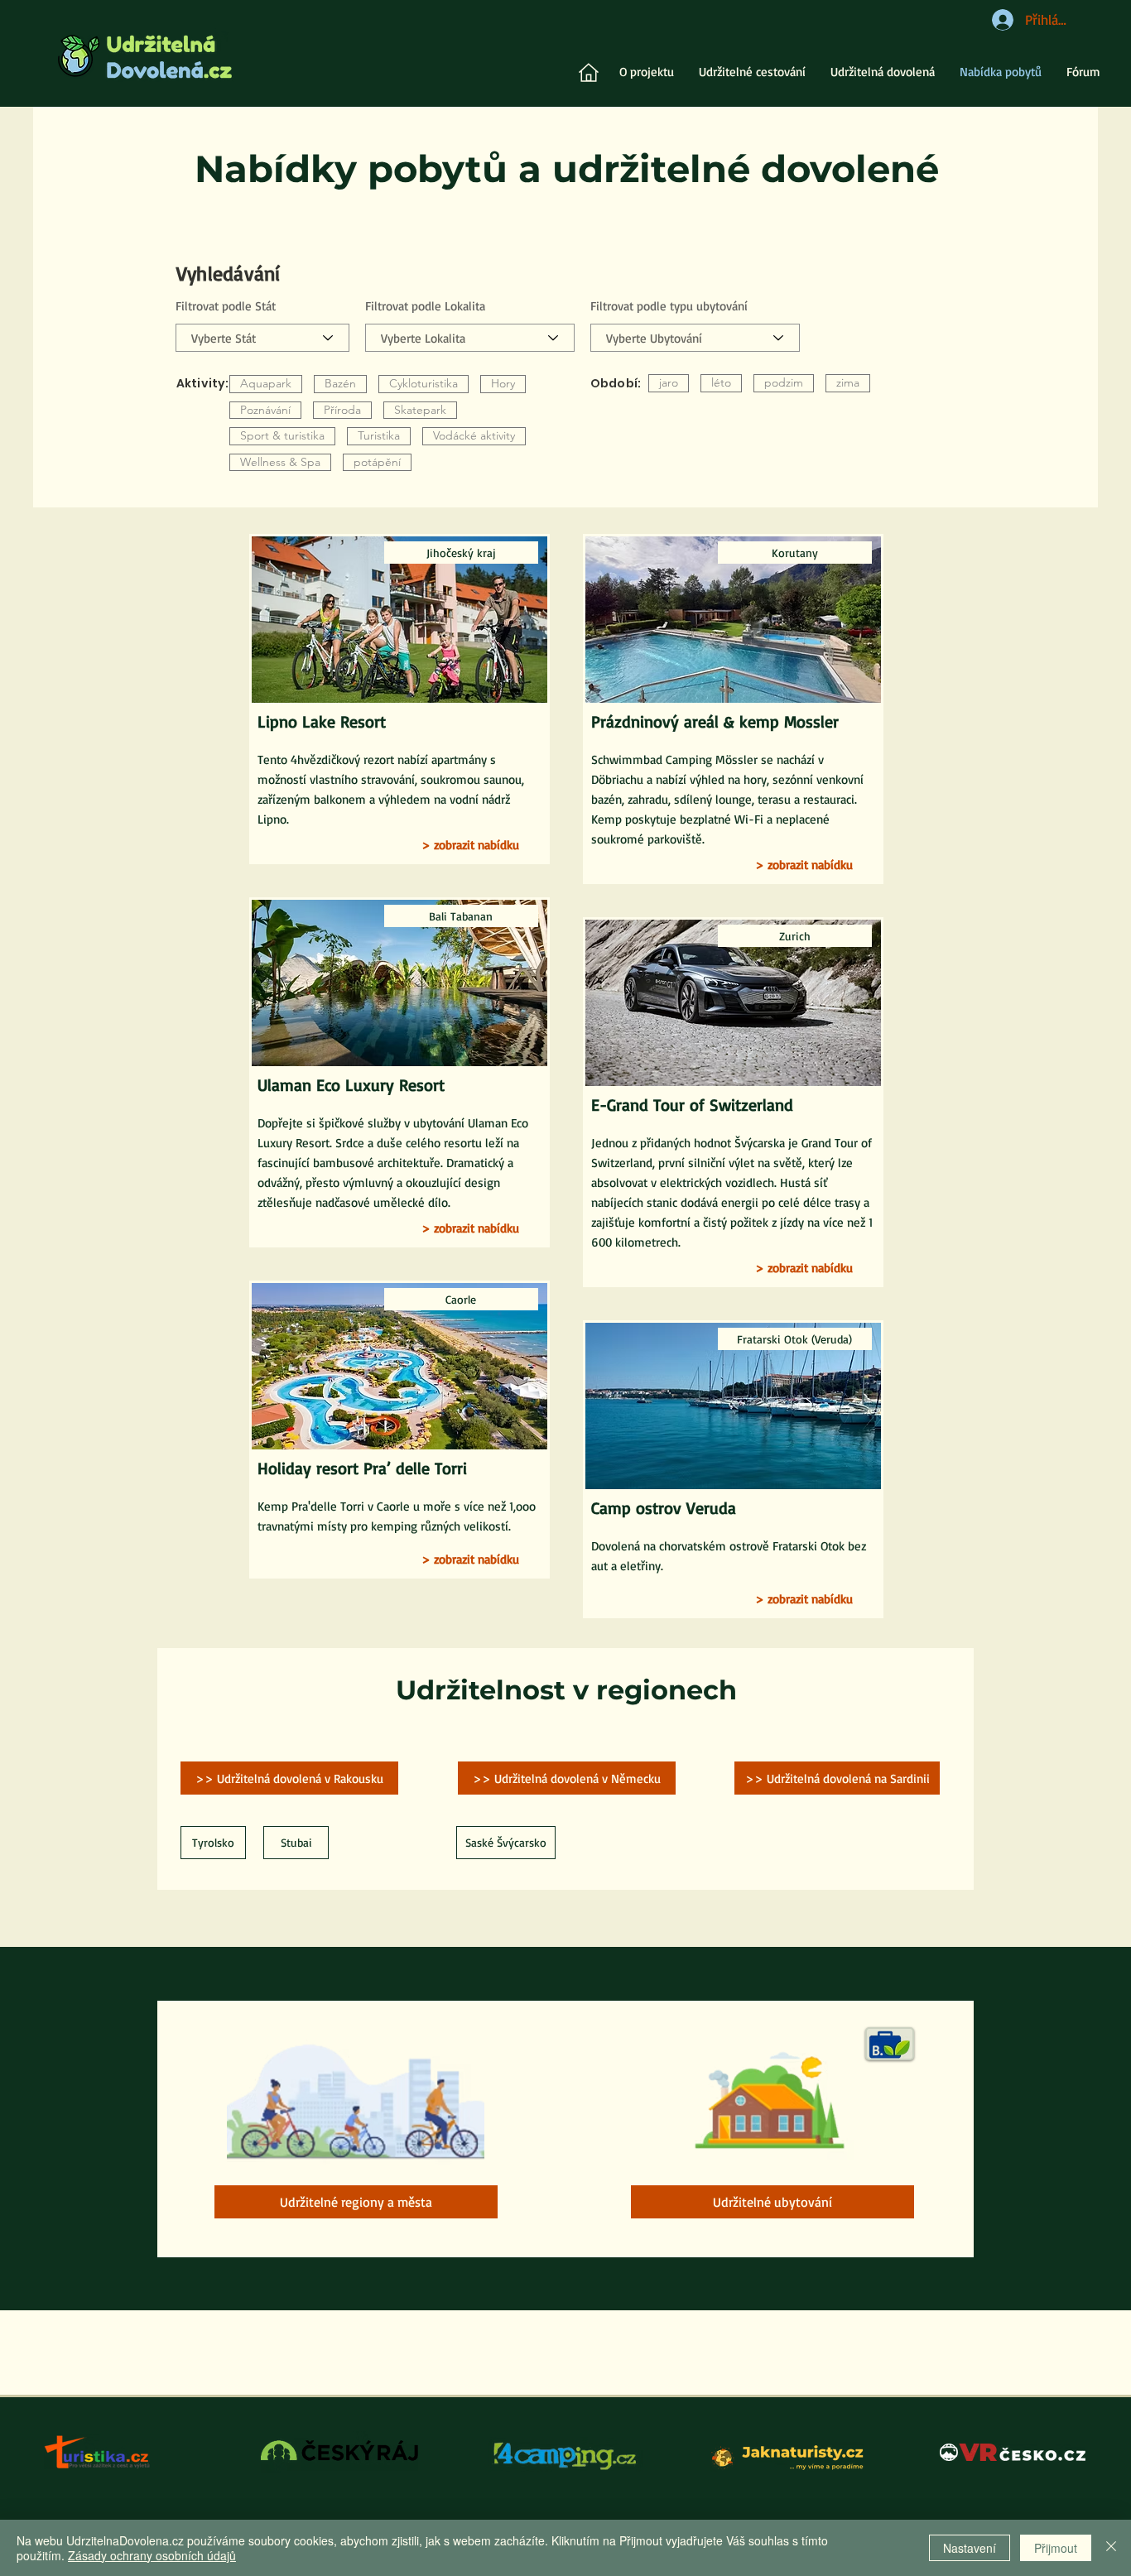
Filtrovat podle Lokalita (425, 306)
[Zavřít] (1111, 2548)
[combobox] (695, 338)
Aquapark (266, 383)
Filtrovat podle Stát (226, 306)
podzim (784, 382)
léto (721, 382)
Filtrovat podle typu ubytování (669, 306)
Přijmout (1056, 2548)
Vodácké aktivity (474, 435)
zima (848, 382)
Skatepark (420, 410)
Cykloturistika (424, 383)
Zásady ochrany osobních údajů (152, 2555)
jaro (669, 382)
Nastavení (970, 2548)
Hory (503, 383)
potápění (377, 462)
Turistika (379, 435)
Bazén (340, 383)
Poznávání (265, 410)
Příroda (342, 410)
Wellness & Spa (280, 462)
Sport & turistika (282, 435)
